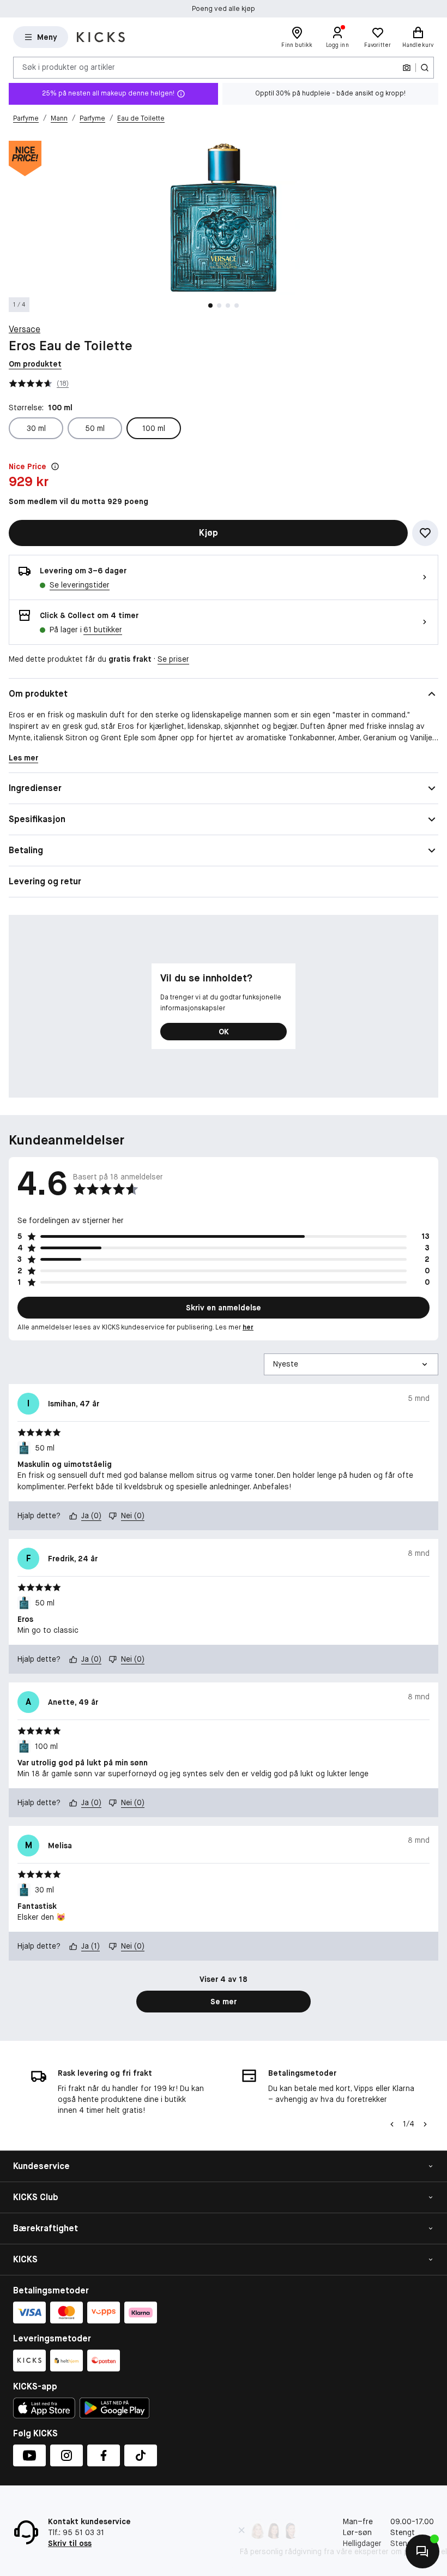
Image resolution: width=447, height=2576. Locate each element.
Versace (25, 329)
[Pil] (425, 2124)
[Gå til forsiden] (101, 37)
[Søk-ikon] (425, 68)
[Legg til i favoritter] (425, 533)
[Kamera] (407, 68)
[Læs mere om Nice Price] (55, 466)
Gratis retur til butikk (224, 9)
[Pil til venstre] (392, 2124)
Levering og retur (45, 881)
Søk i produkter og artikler (69, 67)
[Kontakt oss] (422, 2551)
